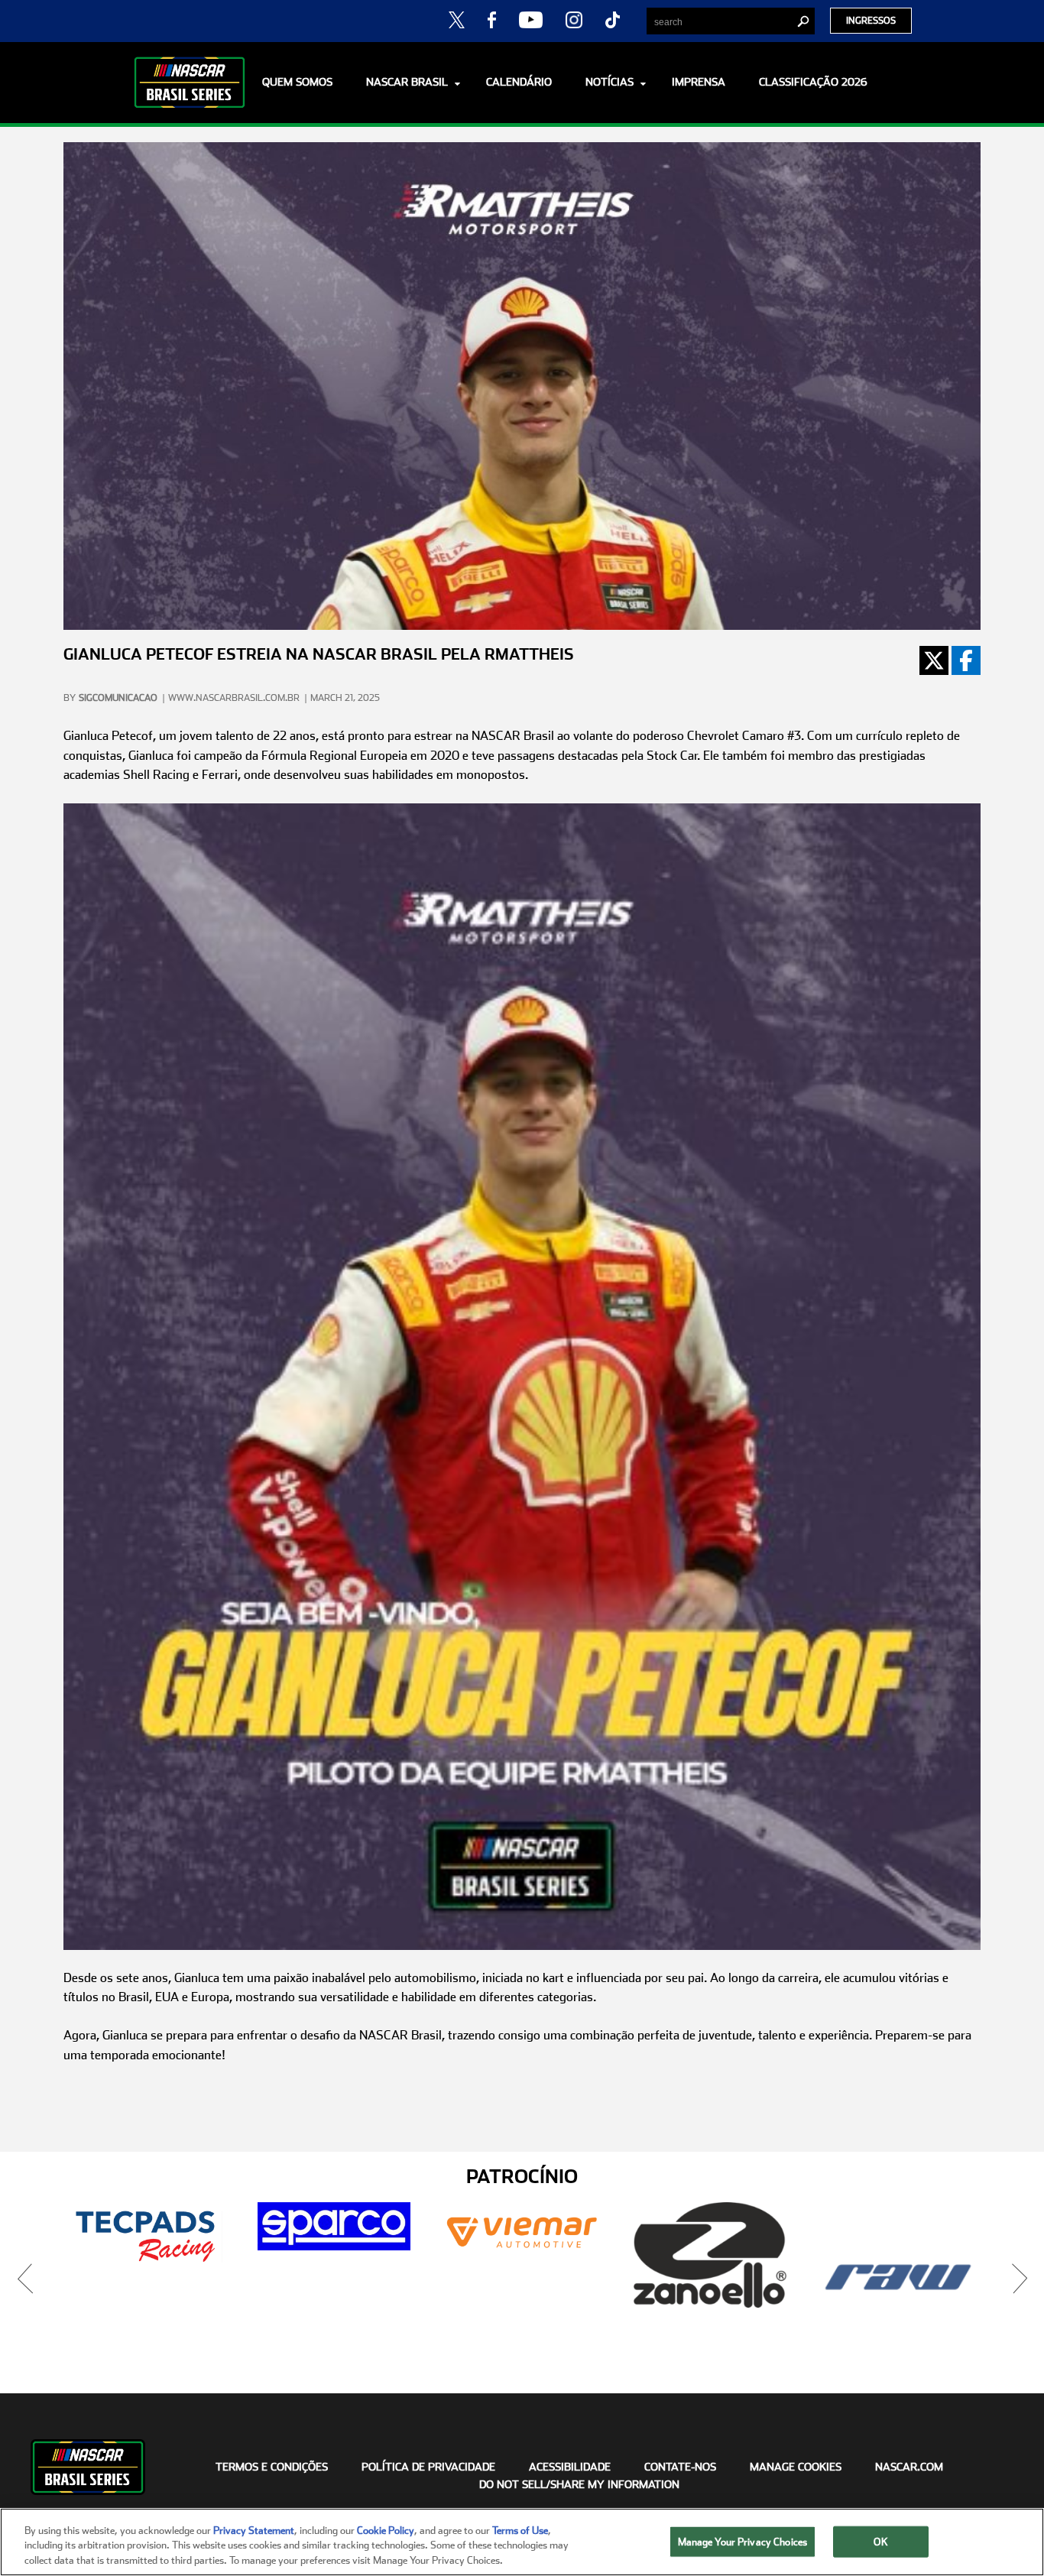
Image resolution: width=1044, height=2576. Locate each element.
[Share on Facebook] (966, 660)
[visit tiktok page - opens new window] (613, 19)
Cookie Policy (386, 2531)
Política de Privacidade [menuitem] (428, 2467)
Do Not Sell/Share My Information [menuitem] (579, 2484)
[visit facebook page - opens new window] (491, 19)
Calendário (519, 82)
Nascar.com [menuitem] (909, 2467)
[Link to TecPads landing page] (146, 2236)
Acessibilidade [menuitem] (570, 2467)
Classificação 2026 (813, 82)
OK (880, 2541)
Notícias (610, 82)
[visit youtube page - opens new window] (531, 19)
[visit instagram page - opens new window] (574, 19)
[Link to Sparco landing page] (334, 2226)
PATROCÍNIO (522, 2177)
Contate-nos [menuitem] (680, 2467)
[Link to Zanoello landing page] (710, 2255)
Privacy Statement (254, 2531)
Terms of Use (520, 2531)
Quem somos (297, 82)
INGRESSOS (871, 21)
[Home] (190, 83)
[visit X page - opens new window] (457, 19)
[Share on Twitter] (934, 660)
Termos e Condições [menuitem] (272, 2467)
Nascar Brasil (407, 82)
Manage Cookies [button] (796, 2467)
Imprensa (699, 82)
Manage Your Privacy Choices (743, 2541)
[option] (146, 2236)
